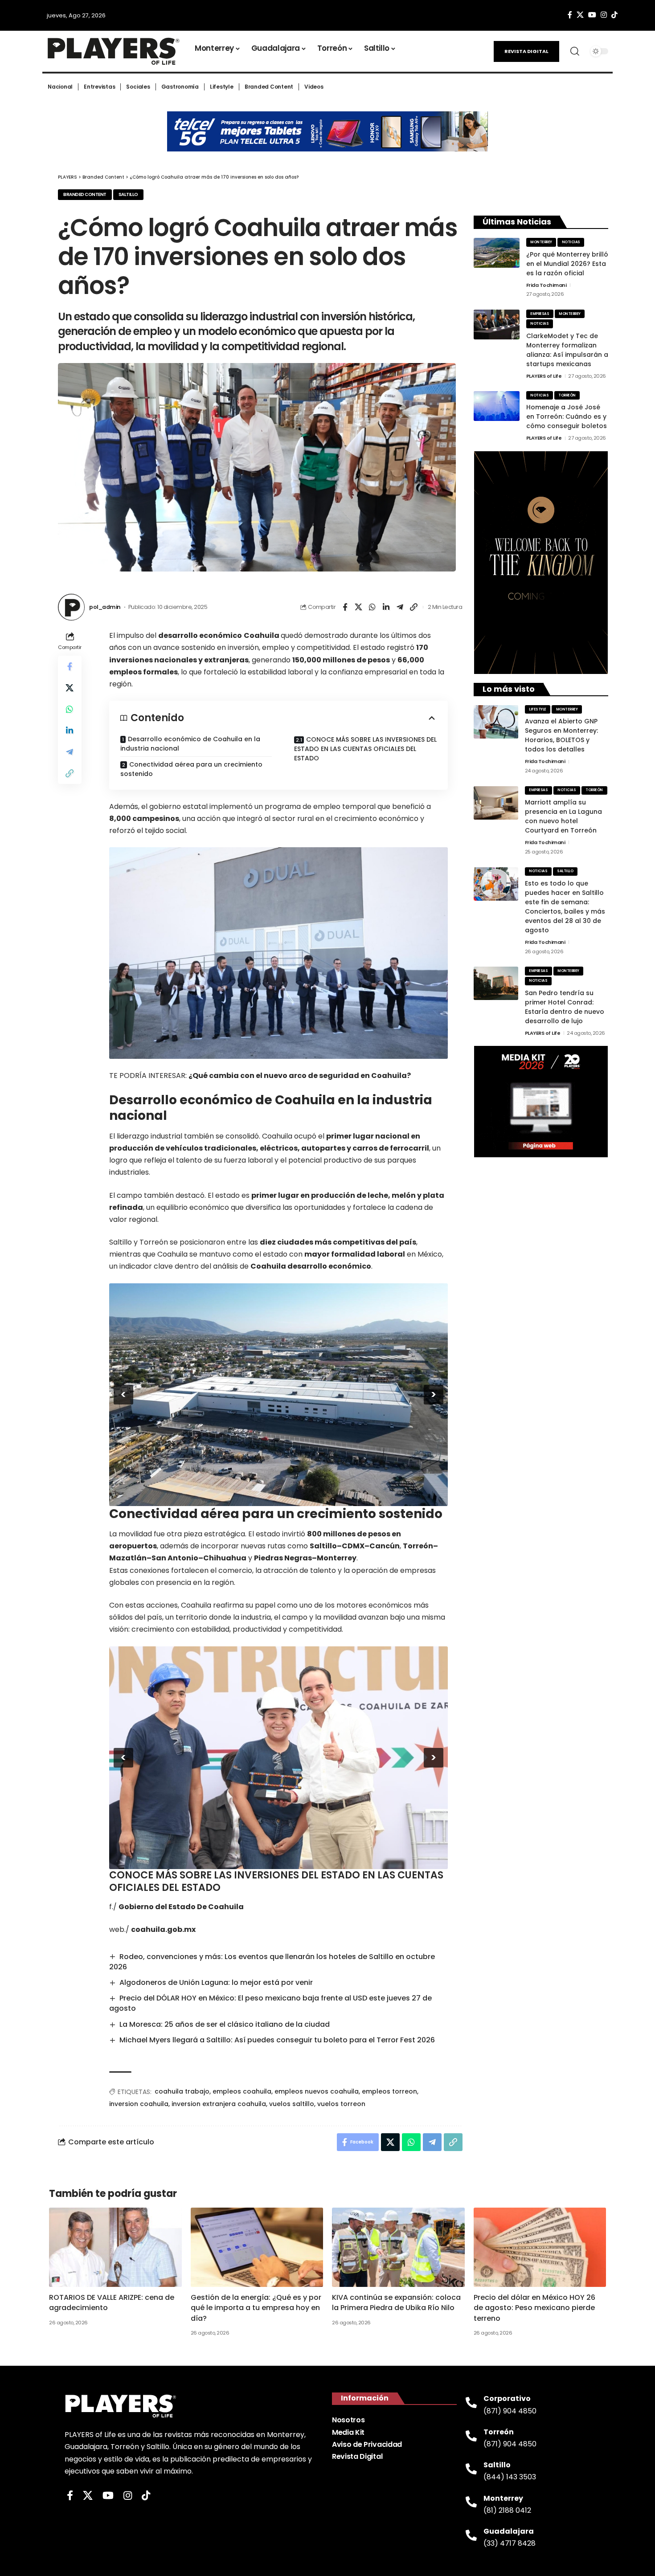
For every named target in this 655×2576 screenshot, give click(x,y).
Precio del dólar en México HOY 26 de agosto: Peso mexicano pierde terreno (534, 2308)
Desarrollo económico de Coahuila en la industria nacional (190, 744)
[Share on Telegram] (400, 607)
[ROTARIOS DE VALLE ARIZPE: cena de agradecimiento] (115, 2247)
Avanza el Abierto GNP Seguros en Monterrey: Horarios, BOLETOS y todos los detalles (561, 735)
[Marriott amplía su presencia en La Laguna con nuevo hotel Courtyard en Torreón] (496, 803)
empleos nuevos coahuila (317, 2091)
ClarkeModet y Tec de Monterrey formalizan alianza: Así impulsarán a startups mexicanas (567, 350)
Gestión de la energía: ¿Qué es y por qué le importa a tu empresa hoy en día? (256, 2308)
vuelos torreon (341, 2104)
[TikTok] (614, 15)
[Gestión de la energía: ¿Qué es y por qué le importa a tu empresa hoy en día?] (257, 2247)
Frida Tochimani (547, 285)
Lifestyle (538, 709)
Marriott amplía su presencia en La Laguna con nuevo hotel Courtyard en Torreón (563, 816)
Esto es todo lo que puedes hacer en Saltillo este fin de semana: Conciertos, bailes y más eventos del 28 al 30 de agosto (565, 907)
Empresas (540, 314)
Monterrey (541, 242)
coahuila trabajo (182, 2091)
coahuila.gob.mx (163, 1929)
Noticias (571, 242)
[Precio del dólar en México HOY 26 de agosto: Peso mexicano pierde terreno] (540, 2247)
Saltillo (128, 194)
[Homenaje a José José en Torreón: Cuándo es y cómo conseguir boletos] (497, 406)
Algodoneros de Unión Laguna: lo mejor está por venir (216, 1982)
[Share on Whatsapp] (373, 607)
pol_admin (105, 607)
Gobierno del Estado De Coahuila (181, 1907)
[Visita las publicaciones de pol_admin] (71, 607)
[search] (575, 51)
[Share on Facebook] (345, 607)
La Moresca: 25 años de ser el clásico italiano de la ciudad (225, 2024)
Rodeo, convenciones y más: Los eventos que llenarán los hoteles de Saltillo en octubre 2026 (272, 1962)
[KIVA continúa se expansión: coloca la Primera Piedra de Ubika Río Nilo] (398, 2247)
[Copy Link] (414, 607)
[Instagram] (604, 15)
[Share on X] (359, 607)
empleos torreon (389, 2091)
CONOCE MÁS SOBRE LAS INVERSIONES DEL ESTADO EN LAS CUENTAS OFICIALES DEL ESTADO (365, 749)
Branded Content (85, 194)
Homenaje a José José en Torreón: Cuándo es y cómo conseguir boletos (567, 416)
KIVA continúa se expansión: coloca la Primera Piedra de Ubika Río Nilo (396, 2302)
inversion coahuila (139, 2104)
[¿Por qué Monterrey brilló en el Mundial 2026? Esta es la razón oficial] (497, 253)
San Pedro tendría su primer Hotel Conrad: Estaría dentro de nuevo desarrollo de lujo (565, 1007)
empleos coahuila (242, 2091)
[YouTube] (592, 15)
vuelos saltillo (292, 2104)
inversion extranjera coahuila (219, 2104)
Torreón (567, 395)
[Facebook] (570, 15)
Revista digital (526, 51)
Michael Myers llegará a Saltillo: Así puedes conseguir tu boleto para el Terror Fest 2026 (277, 2040)
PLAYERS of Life (544, 376)
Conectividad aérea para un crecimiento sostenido (191, 769)
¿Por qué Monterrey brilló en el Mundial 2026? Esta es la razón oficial (567, 264)
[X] (580, 15)
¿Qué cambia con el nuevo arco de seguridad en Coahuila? (300, 1076)
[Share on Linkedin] (386, 607)
